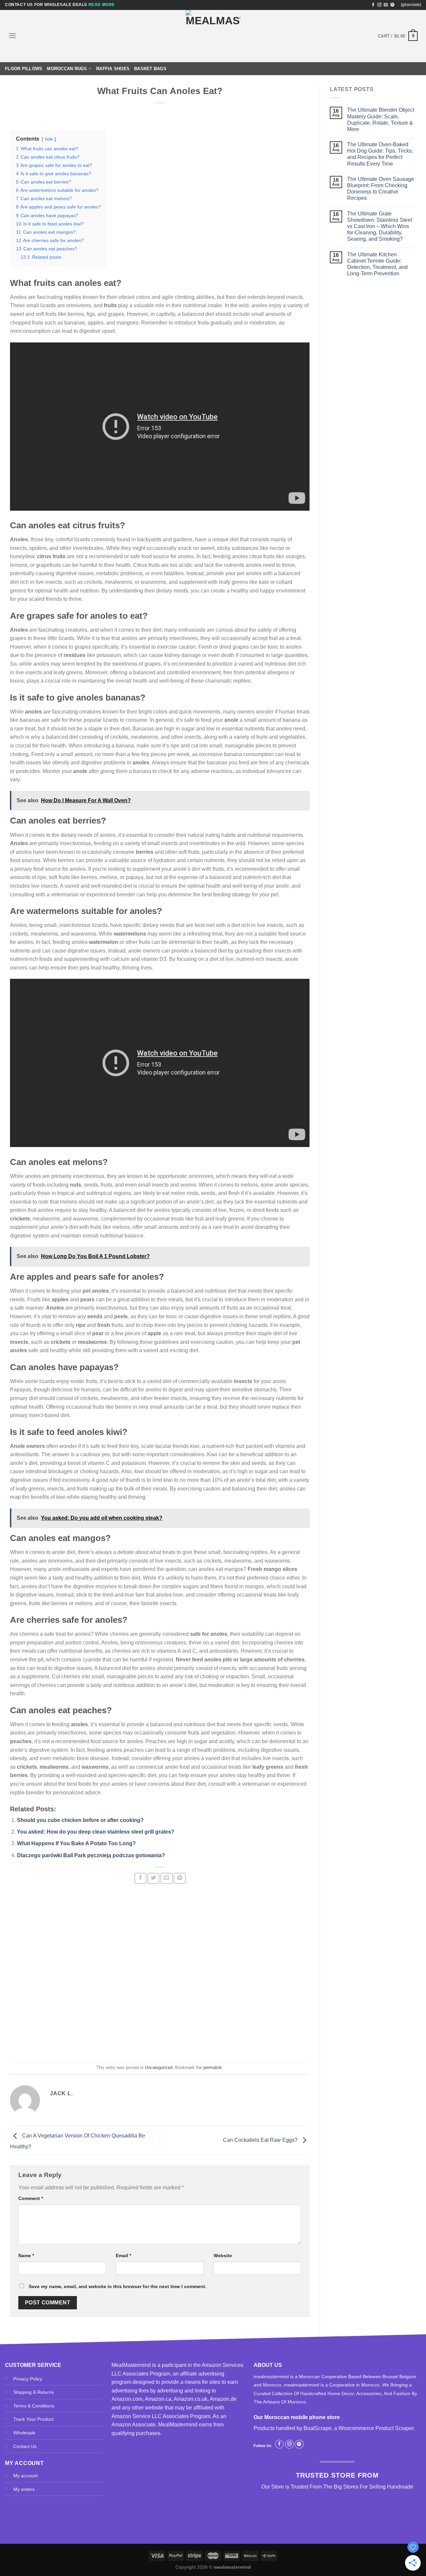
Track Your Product (33, 2419)
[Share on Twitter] (153, 1878)
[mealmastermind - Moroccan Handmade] (213, 36)
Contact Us (25, 2446)
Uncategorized (159, 2067)
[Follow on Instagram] (379, 5)
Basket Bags (150, 69)
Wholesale (24, 2433)
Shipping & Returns (34, 2392)
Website (223, 2255)
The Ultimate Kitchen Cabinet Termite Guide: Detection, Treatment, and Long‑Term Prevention (377, 264)
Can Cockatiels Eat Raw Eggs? (261, 2140)
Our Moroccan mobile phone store (297, 2417)
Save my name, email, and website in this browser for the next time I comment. (117, 2286)
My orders (24, 2489)
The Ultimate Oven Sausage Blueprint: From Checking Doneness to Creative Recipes (381, 189)
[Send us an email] (386, 5)
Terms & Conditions (34, 2406)
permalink (213, 2067)
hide (49, 139)
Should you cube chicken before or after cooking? (80, 1820)
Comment (31, 2198)
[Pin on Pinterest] (180, 1878)
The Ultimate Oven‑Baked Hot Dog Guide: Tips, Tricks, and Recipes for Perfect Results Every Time (380, 154)
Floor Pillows (24, 69)
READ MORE (102, 5)
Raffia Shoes (113, 69)
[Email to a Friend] (166, 1878)
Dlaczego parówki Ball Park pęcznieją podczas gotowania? (91, 1855)
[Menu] (12, 35)
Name (26, 2255)
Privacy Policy (28, 2379)
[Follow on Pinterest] (392, 5)
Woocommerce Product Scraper (376, 2428)
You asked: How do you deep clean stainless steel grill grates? (96, 1832)
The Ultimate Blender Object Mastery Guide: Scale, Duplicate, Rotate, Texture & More (381, 120)
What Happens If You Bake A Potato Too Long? (76, 1843)
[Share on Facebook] (140, 1878)
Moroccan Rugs (67, 69)
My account (25, 2476)
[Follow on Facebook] (373, 5)
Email (123, 2255)
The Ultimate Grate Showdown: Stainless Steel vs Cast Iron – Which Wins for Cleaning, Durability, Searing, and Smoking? (380, 226)
